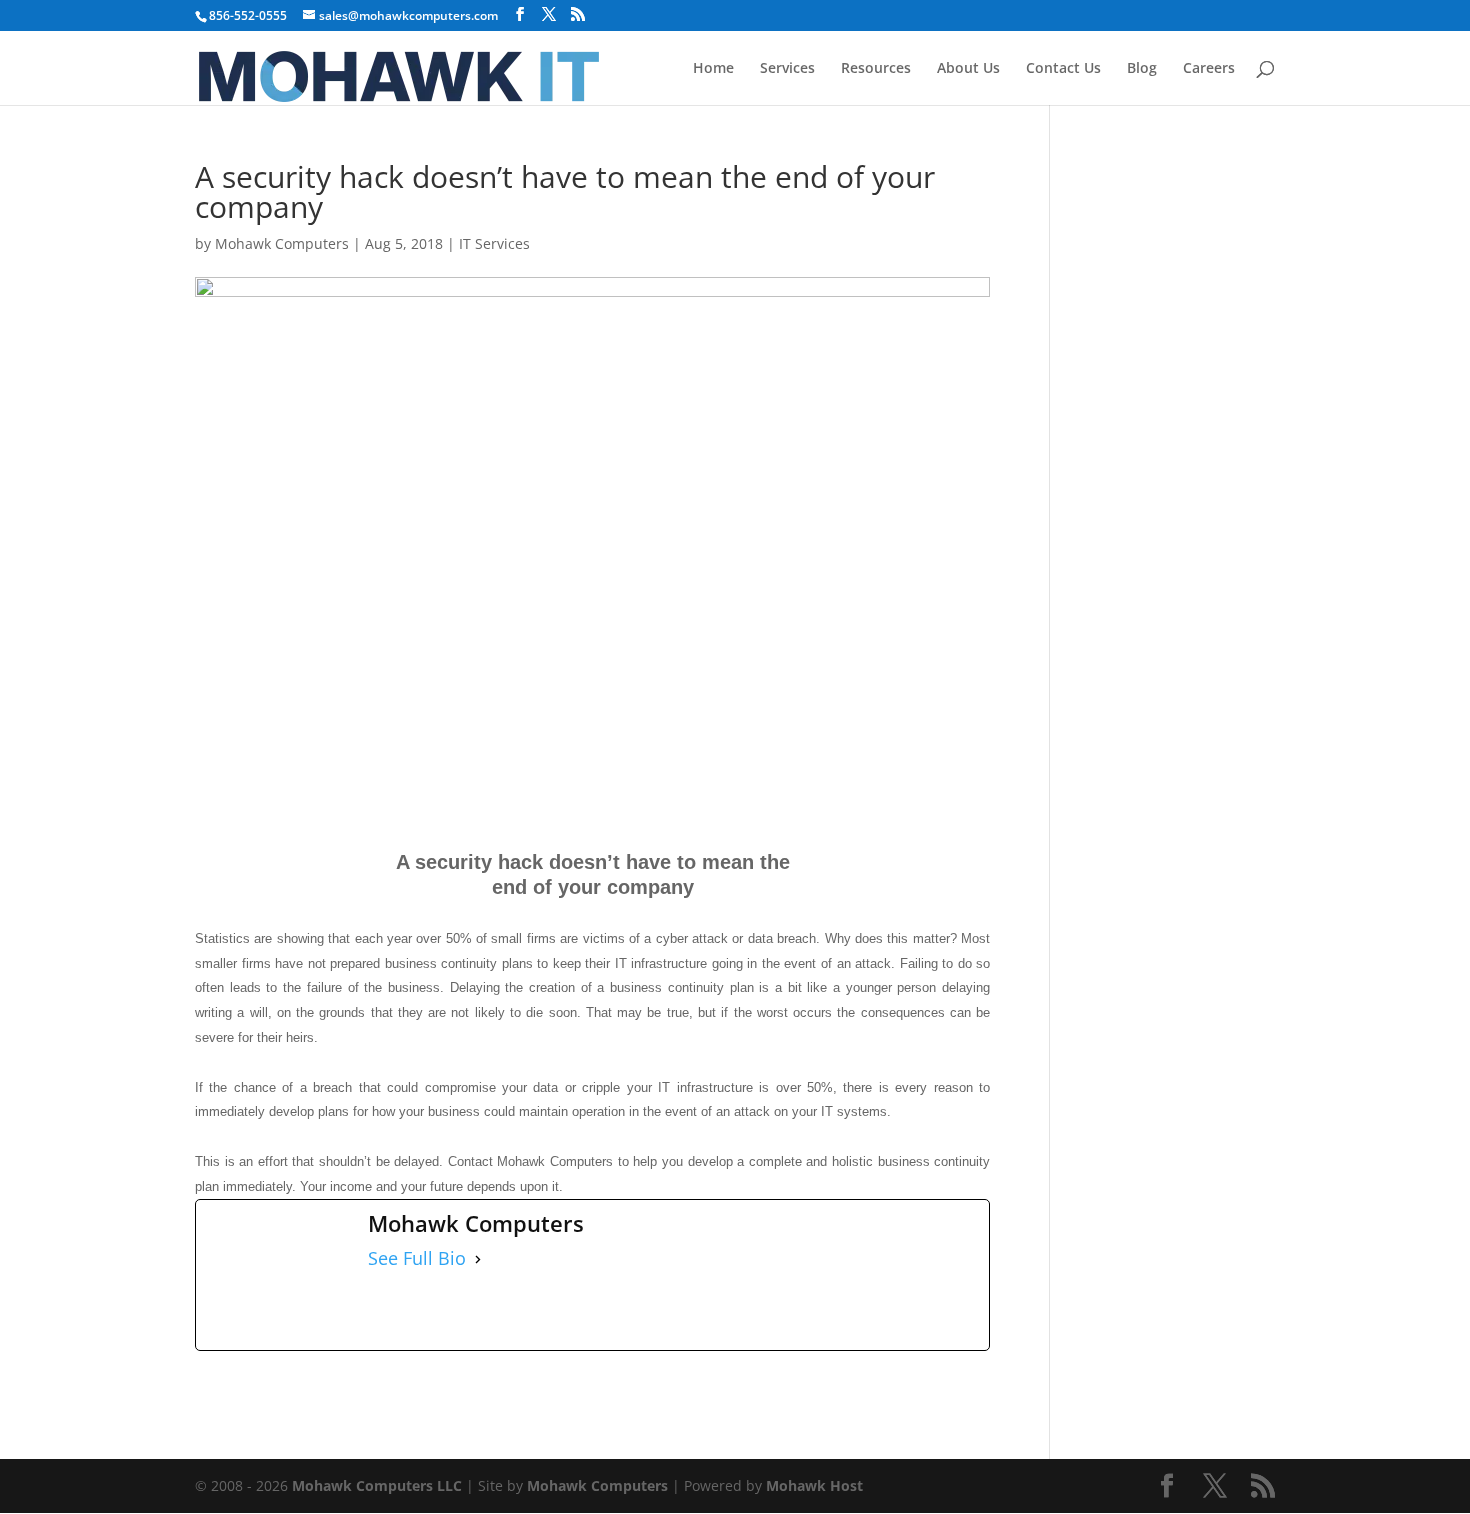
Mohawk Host (814, 1485)
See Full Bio (417, 1258)
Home (713, 69)
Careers (1209, 69)
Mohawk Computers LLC (377, 1485)
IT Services (494, 243)
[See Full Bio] (478, 1259)
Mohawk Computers (282, 243)
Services (787, 69)
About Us (968, 69)
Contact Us (1063, 69)
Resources (876, 69)
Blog (1142, 69)
